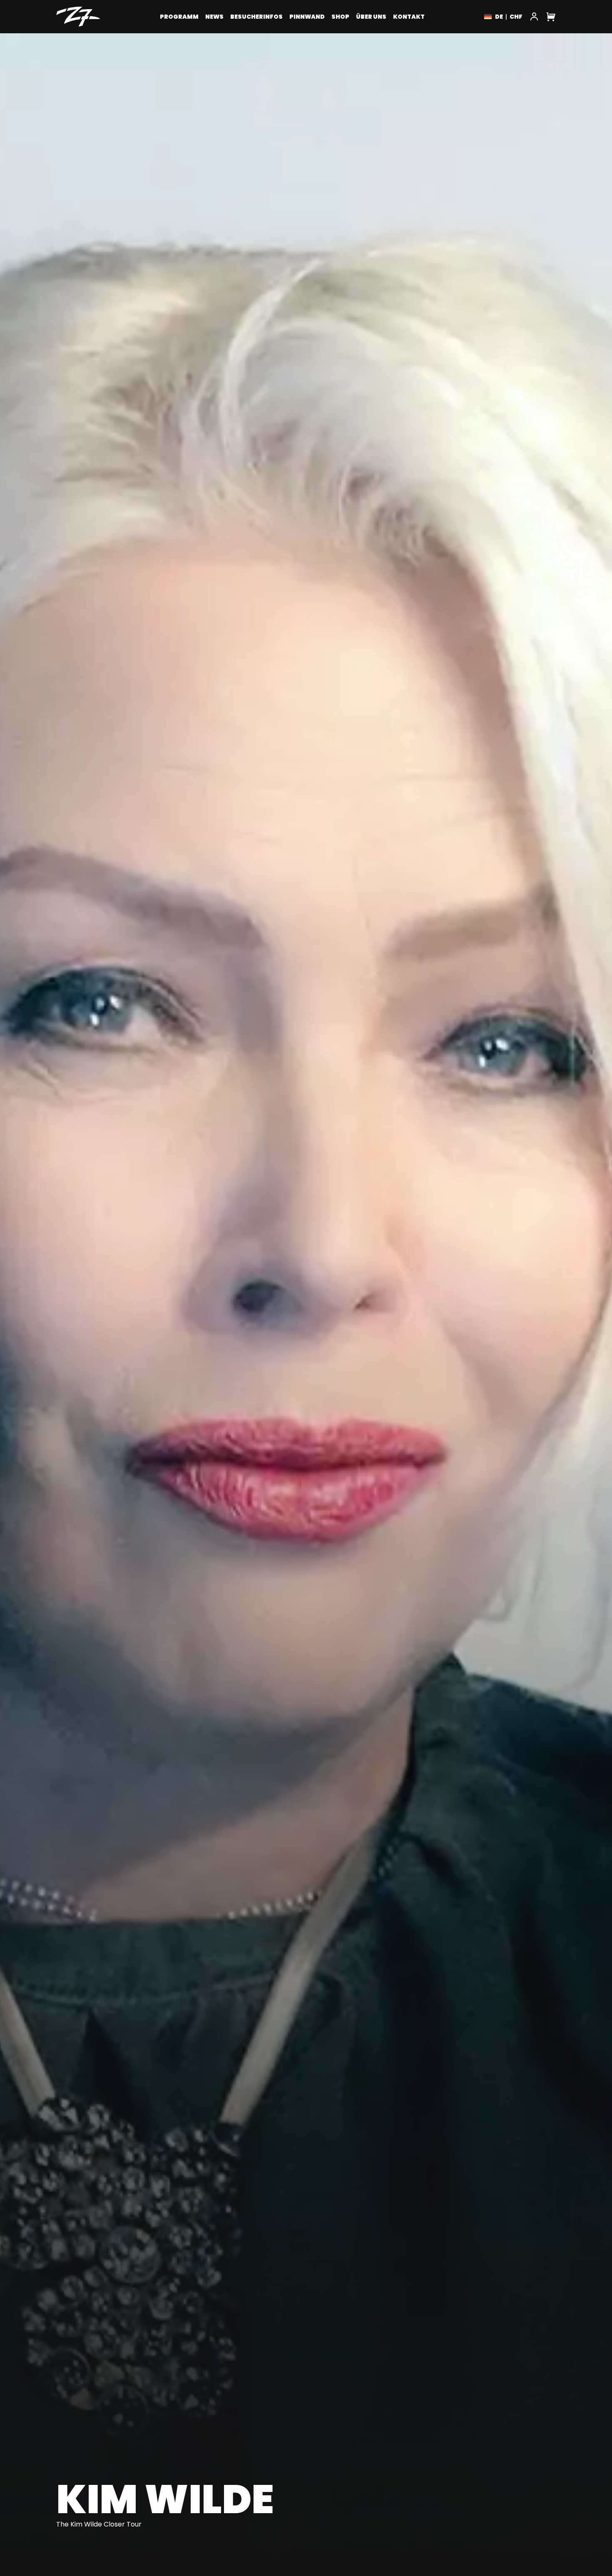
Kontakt (409, 17)
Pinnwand (307, 17)
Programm (179, 17)
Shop (340, 17)
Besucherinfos (256, 17)
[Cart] (551, 17)
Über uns (371, 17)
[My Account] (534, 17)
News (214, 17)
